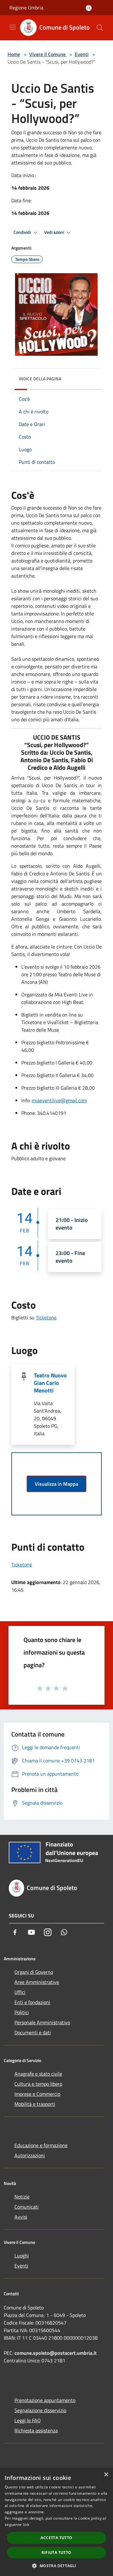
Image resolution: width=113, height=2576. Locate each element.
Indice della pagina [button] (40, 379)
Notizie (22, 2197)
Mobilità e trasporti (35, 2104)
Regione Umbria (26, 8)
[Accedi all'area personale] (89, 8)
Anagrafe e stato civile (38, 2074)
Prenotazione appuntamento (45, 2400)
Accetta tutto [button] (56, 2538)
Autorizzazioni (30, 2155)
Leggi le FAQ (28, 2420)
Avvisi (21, 2217)
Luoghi (22, 2256)
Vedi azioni (55, 232)
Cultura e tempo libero (38, 2084)
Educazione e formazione (41, 2145)
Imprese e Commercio (37, 2094)
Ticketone (46, 1317)
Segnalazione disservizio (40, 2410)
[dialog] (56, 2522)
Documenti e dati (33, 2032)
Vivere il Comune (48, 54)
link (26, 2524)
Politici (22, 2012)
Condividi (23, 232)
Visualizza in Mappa (56, 1484)
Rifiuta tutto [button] (56, 2553)
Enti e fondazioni (32, 2002)
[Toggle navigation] (13, 27)
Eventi (82, 54)
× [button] (106, 2475)
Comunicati (27, 2207)
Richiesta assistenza (36, 2430)
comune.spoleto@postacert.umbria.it (56, 2353)
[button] (56, 2566)
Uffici (20, 1992)
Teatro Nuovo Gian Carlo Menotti (50, 1383)
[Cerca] (100, 28)
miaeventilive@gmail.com (59, 1100)
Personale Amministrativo (42, 2022)
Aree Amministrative (37, 1982)
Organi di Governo (34, 1972)
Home (14, 54)
